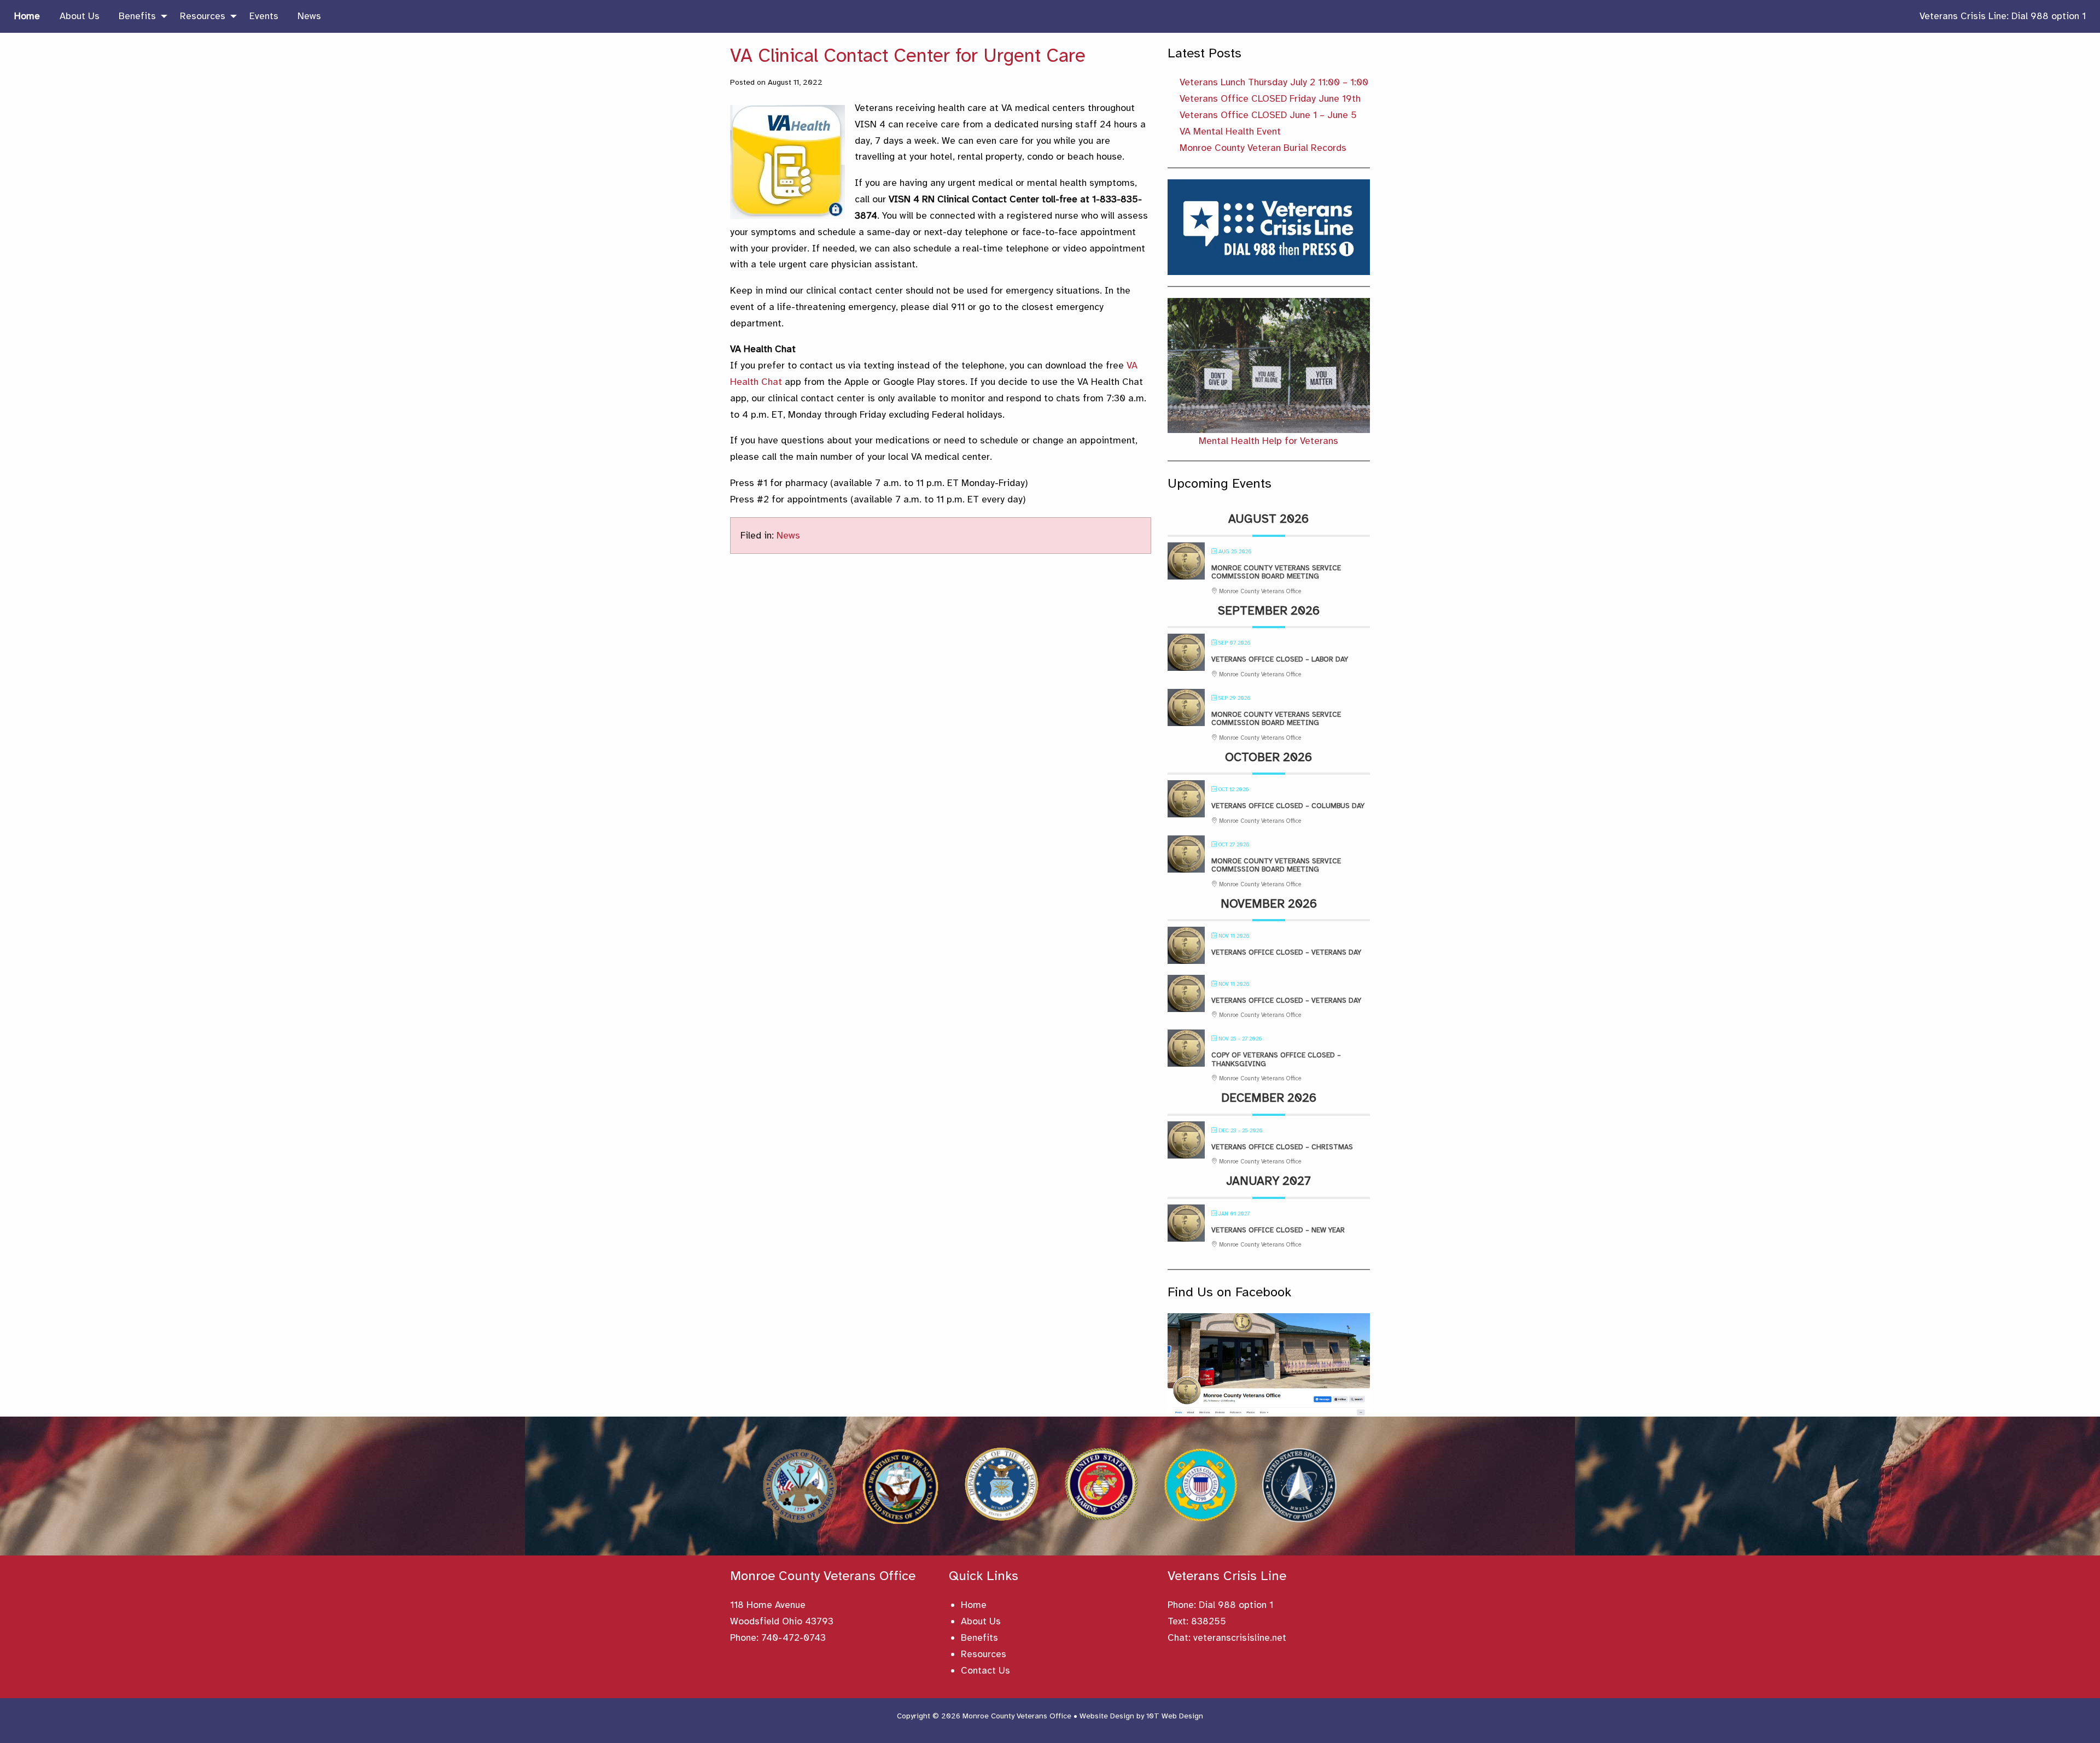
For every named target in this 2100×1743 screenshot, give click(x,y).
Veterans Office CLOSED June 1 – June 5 (1268, 115)
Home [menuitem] (27, 16)
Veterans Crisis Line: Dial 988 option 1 (2003, 16)
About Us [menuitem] (80, 16)
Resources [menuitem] (203, 16)
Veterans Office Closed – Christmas (1282, 1147)
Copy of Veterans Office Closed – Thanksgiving (1276, 1060)
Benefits (979, 1637)
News (788, 535)
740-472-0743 (794, 1637)
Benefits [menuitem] (137, 16)
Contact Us (985, 1670)
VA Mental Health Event (1230, 131)
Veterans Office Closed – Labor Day (1280, 659)
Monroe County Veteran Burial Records (1263, 148)
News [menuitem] (309, 16)
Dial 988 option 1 (1236, 1605)
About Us (981, 1621)
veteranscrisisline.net (1240, 1637)
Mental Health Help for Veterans (1268, 441)
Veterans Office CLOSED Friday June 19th (1270, 98)
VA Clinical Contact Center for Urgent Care (908, 55)
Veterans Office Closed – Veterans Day (1286, 952)
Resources (984, 1654)
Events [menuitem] (264, 16)
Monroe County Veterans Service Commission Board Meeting (1276, 572)
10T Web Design (1175, 1716)
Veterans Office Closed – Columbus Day (1288, 806)
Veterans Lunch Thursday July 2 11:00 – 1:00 (1274, 82)
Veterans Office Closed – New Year (1278, 1230)
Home (974, 1605)
